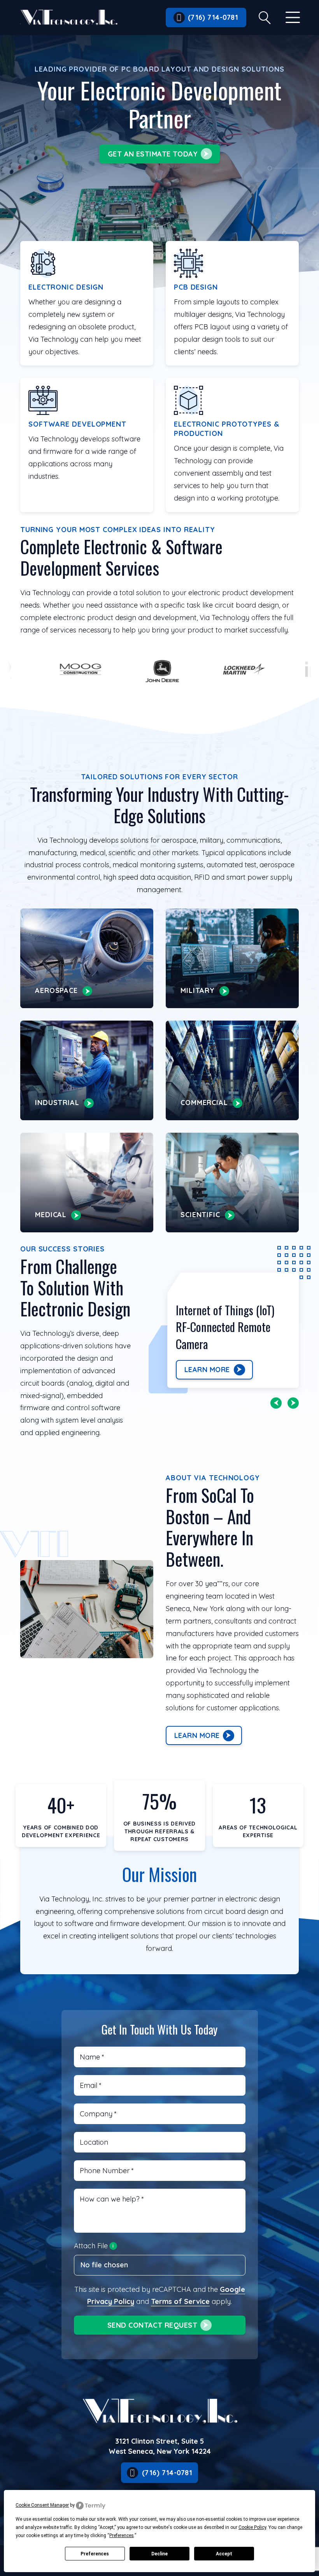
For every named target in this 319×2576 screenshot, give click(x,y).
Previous (276, 1403)
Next (293, 1403)
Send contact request (152, 2325)
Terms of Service (180, 2301)
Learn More (207, 1370)
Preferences (95, 2554)
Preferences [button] (122, 2536)
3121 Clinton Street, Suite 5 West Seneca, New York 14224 (160, 2446)
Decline (159, 2554)
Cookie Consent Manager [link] (42, 2505)
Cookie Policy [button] (252, 2527)
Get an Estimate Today (153, 154)
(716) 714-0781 (213, 17)
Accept (224, 2554)
